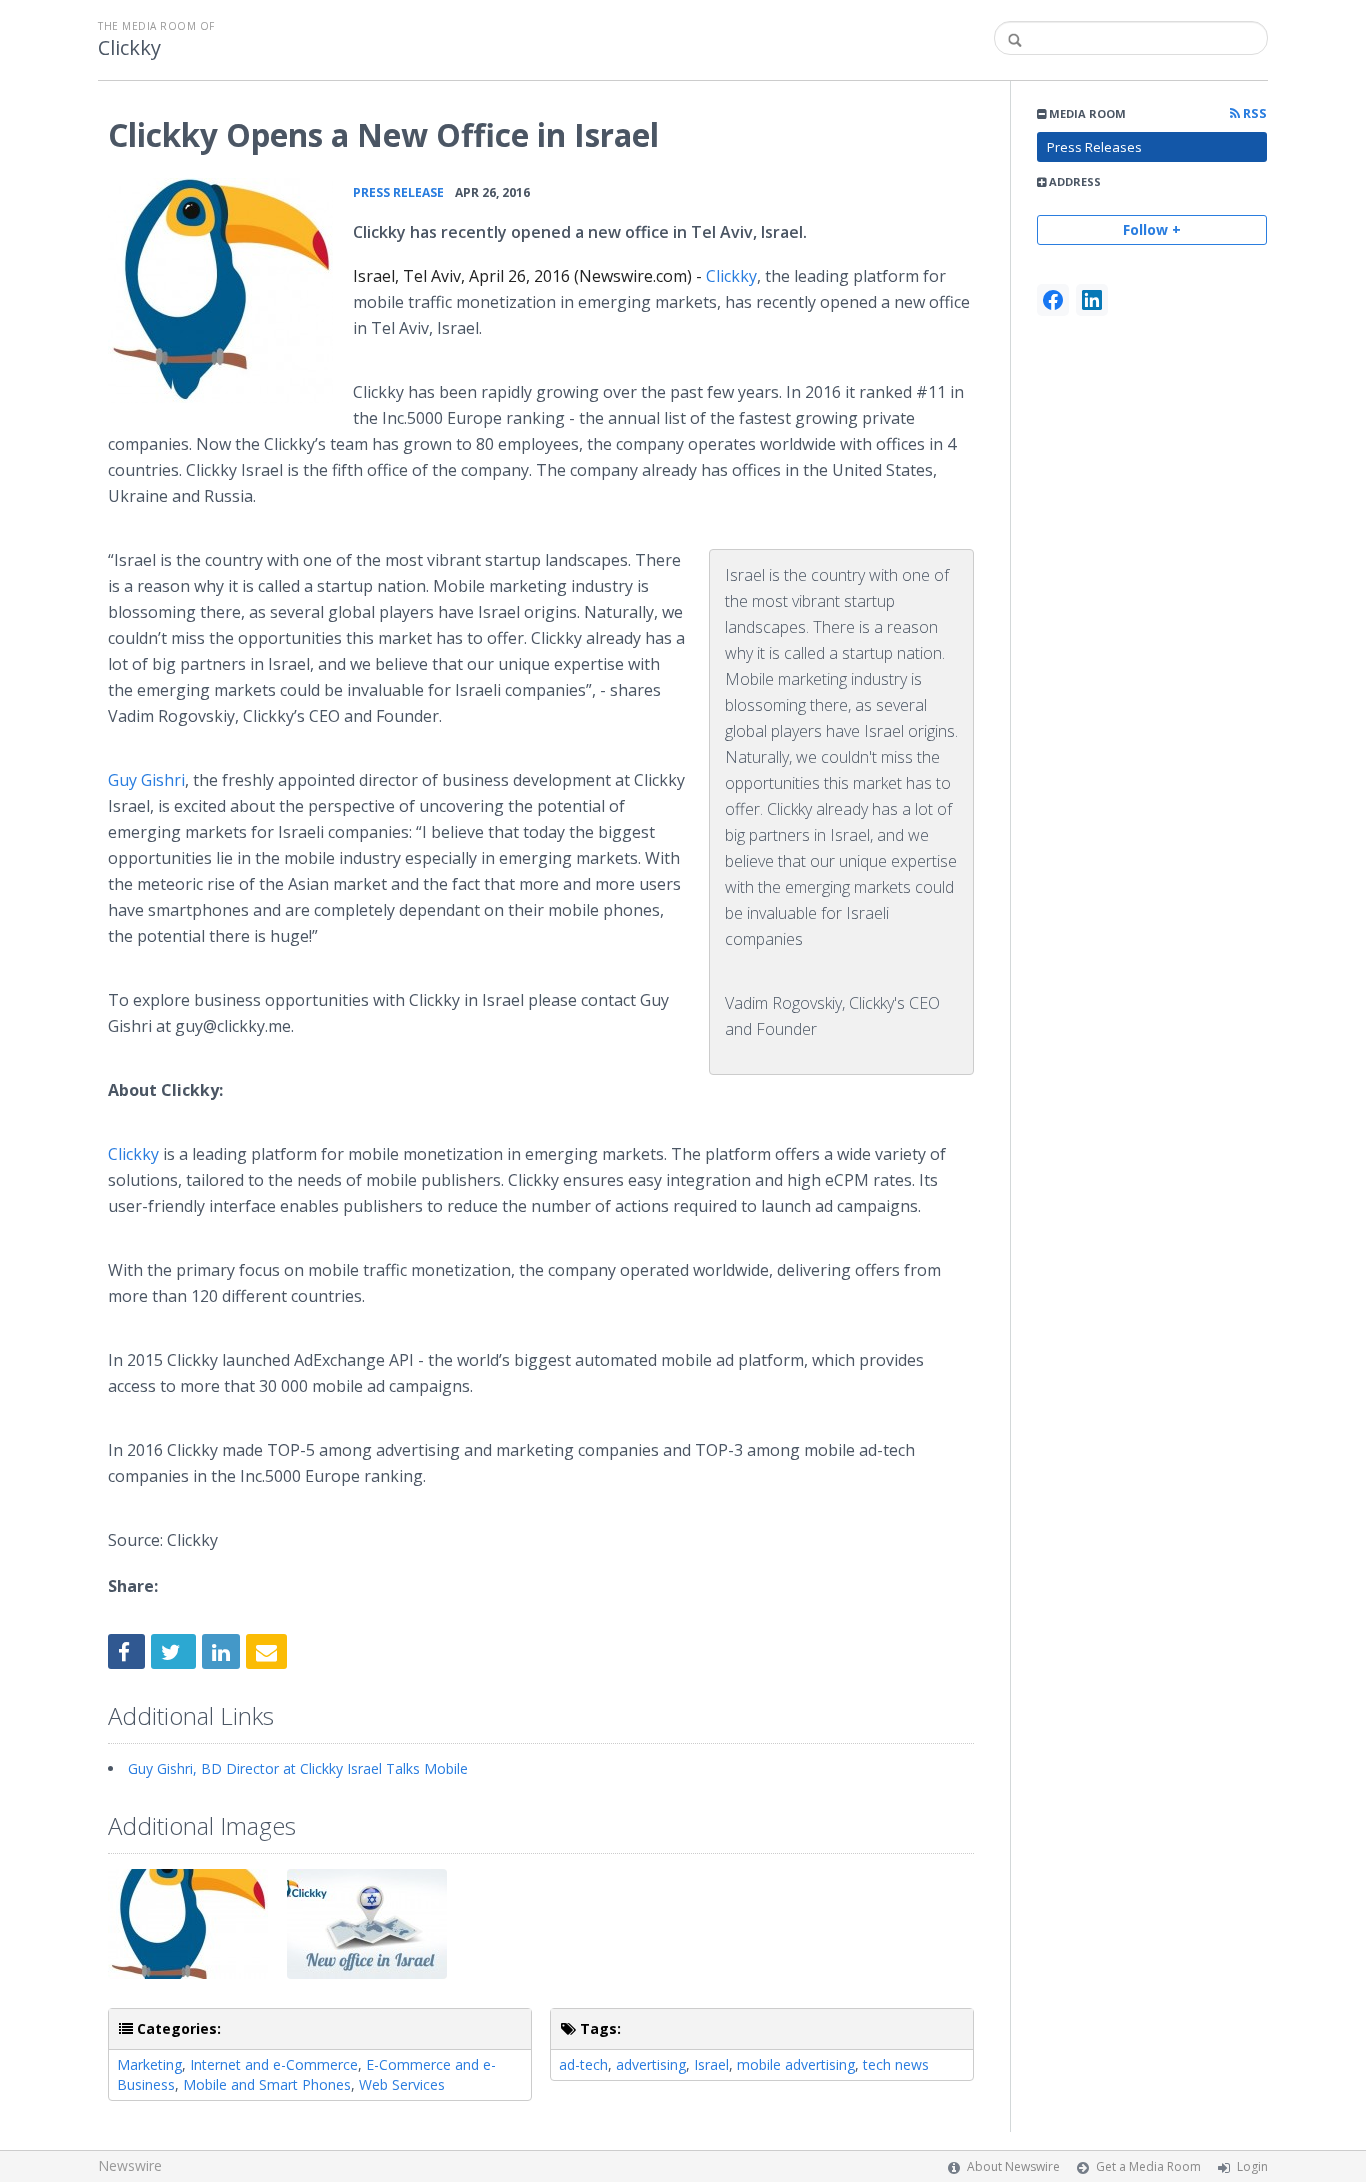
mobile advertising (796, 2064)
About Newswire (1013, 2166)
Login (1252, 2166)
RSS (1253, 113)
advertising (651, 2064)
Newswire (130, 2165)
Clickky (129, 48)
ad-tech (583, 2064)
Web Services (402, 2084)
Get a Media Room (1148, 2166)
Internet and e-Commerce (274, 2064)
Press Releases (1094, 147)
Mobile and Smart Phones (267, 2084)
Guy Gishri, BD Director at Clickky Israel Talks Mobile (298, 1768)
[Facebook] (1053, 300)
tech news (896, 2064)
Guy (146, 780)
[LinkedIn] (1092, 300)
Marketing (149, 2064)
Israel (711, 2064)
